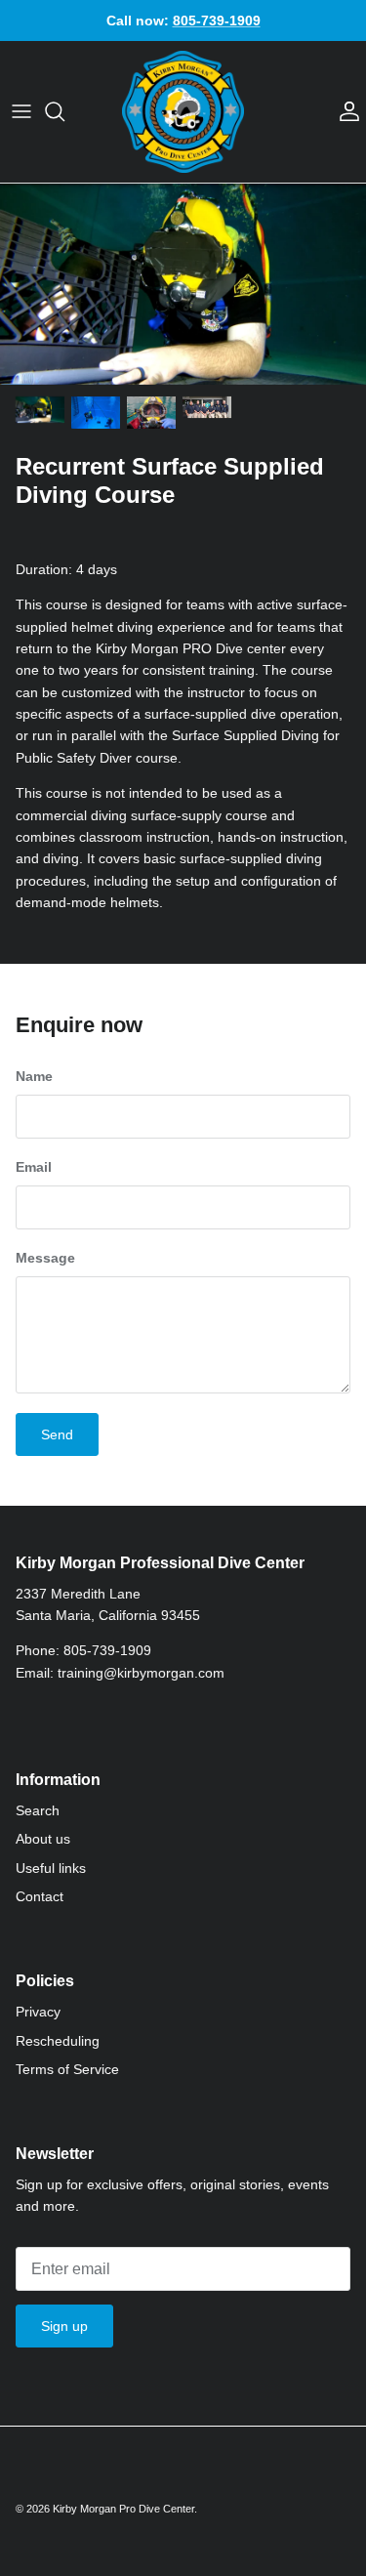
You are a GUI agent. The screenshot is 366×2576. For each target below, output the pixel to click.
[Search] (64, 111)
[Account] (345, 111)
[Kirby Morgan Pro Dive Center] (183, 112)
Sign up (64, 2326)
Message (45, 1258)
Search (38, 1810)
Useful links (51, 1868)
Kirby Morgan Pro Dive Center (123, 2509)
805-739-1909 (107, 1650)
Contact (40, 1896)
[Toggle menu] (21, 111)
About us (43, 1839)
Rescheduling (58, 2041)
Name (34, 1076)
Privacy (38, 2012)
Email (34, 1167)
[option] (183, 284)
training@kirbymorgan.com (141, 1673)
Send (57, 1434)
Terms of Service (67, 2069)
